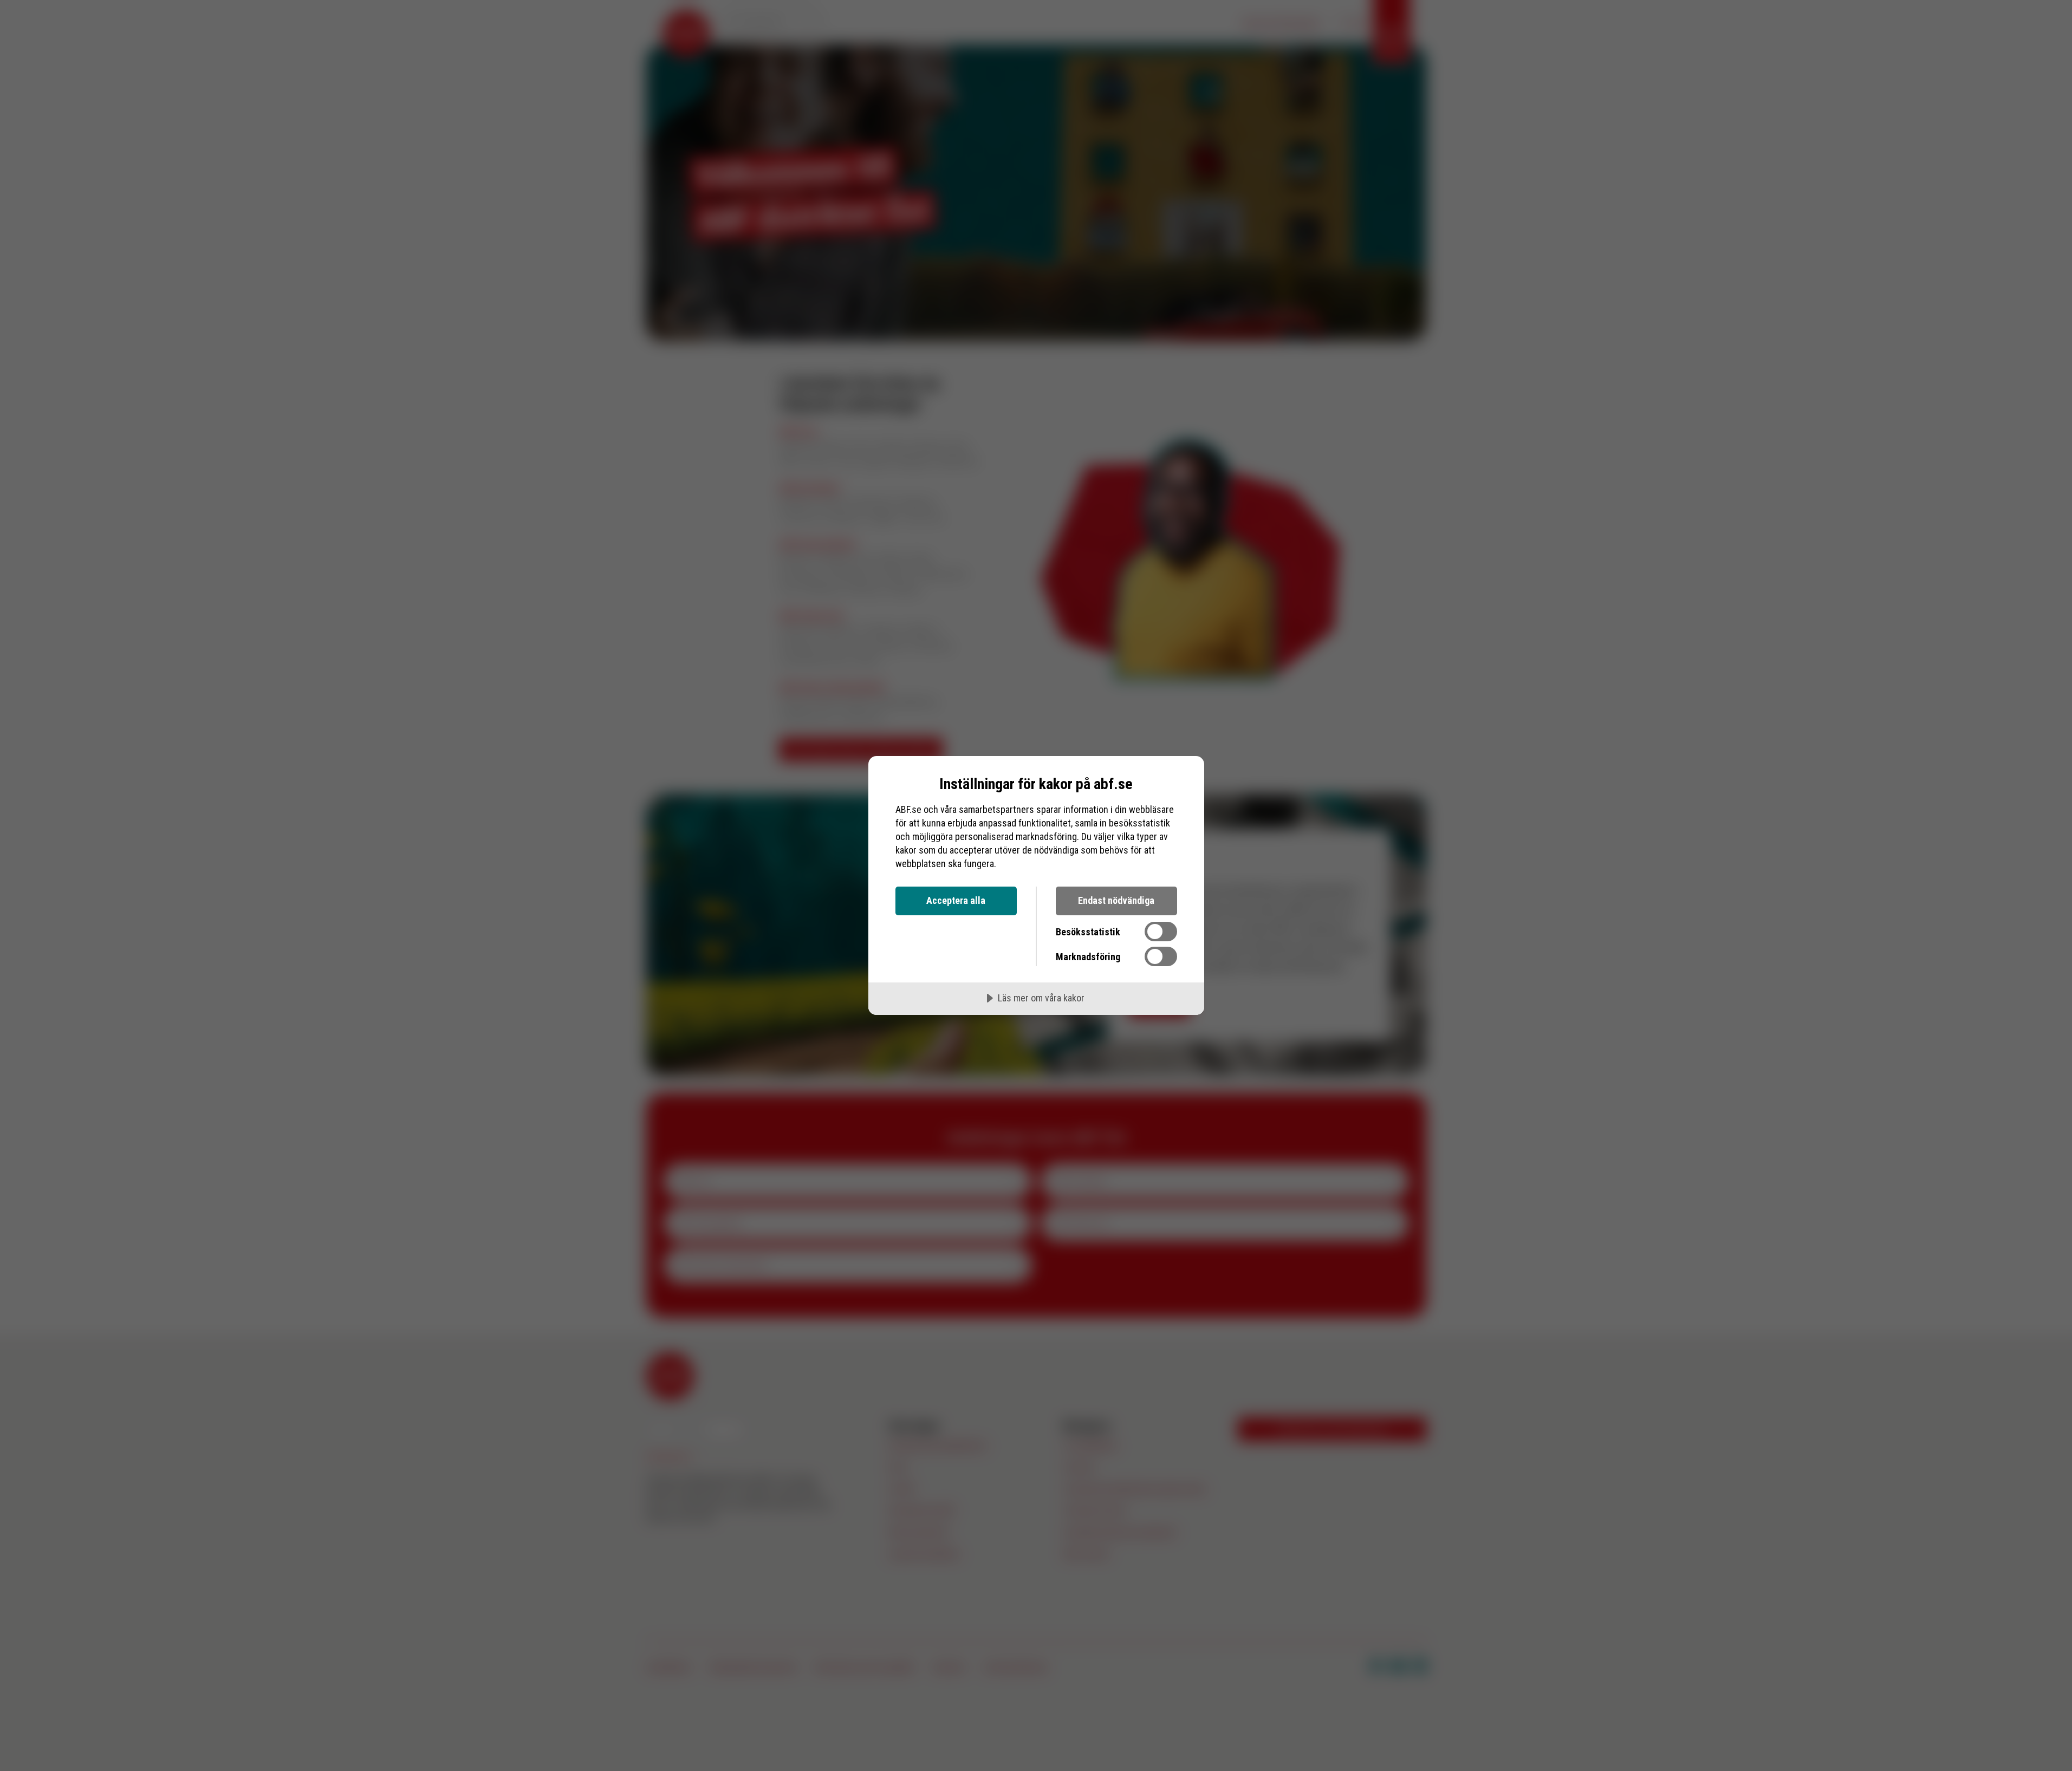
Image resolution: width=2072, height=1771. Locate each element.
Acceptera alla (956, 900)
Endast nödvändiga (1116, 900)
